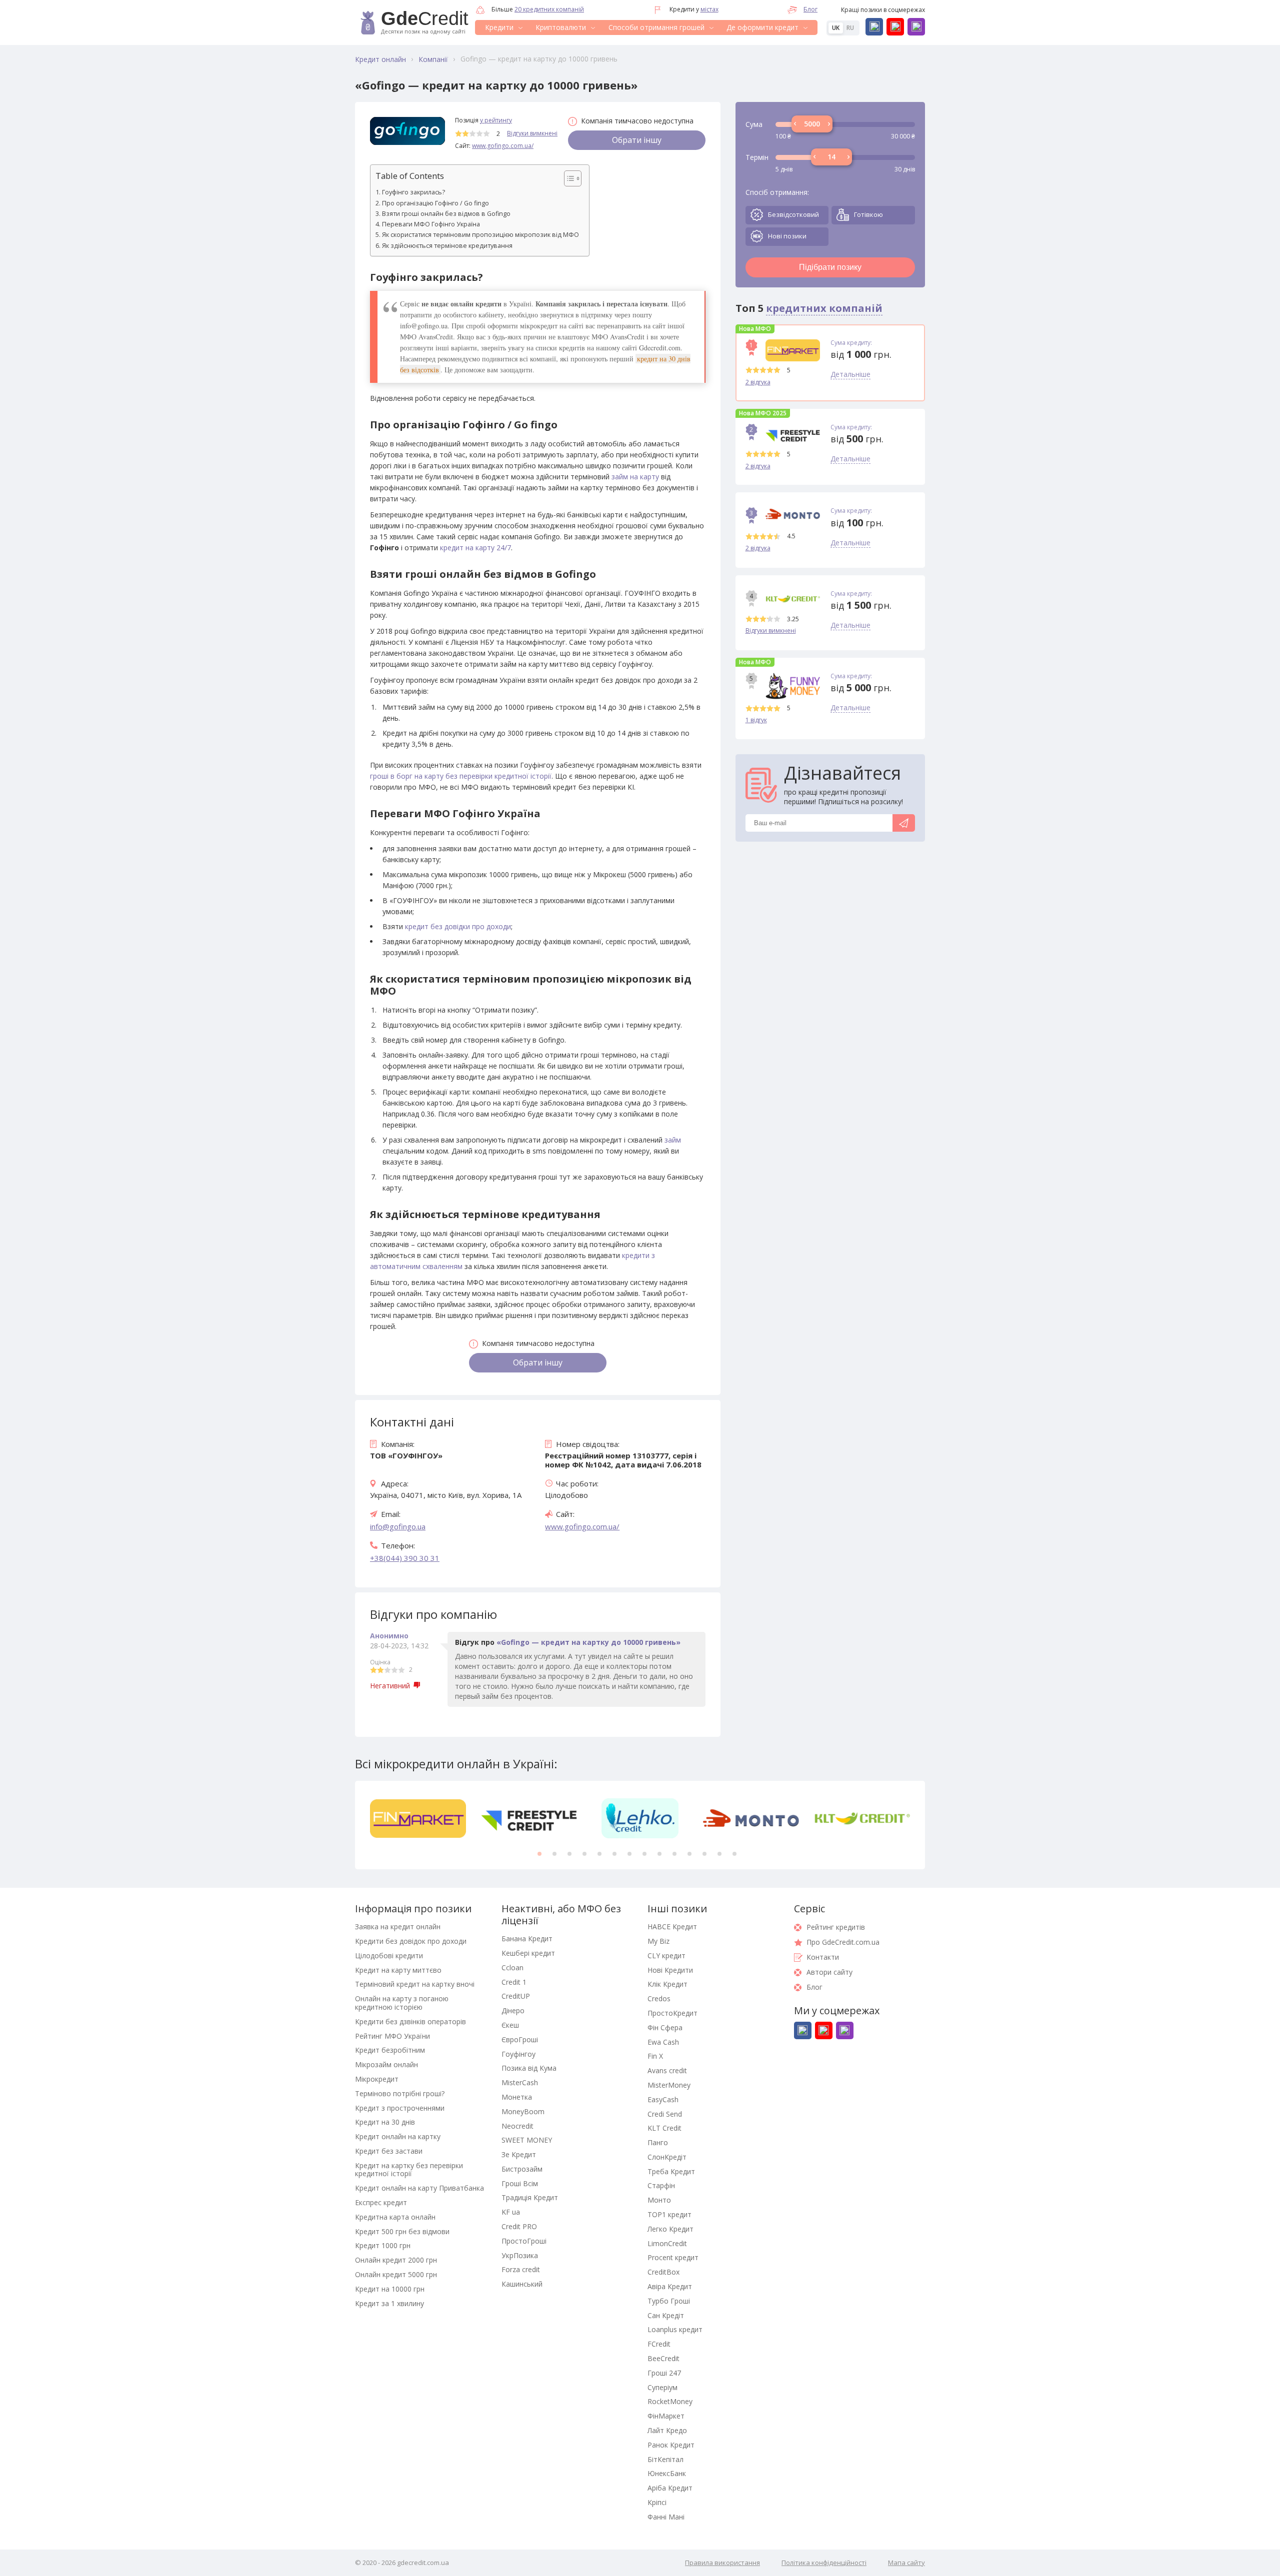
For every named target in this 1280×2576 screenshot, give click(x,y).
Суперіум (662, 2387)
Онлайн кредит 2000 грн (396, 2260)
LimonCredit (667, 2243)
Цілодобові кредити (389, 1955)
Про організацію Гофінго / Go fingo (435, 203)
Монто (659, 2200)
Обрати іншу (637, 140)
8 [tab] (644, 1854)
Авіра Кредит (670, 2286)
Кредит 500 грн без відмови (402, 2231)
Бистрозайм (522, 2169)
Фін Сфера (665, 2027)
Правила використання (722, 2563)
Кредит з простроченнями (400, 2108)
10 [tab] (674, 1854)
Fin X (655, 2056)
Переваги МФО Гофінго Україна (431, 224)
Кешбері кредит (528, 1953)
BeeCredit (663, 2358)
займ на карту (635, 477)
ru (850, 28)
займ (673, 1140)
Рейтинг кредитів (836, 1927)
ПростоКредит (672, 2013)
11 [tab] (689, 1854)
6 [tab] (614, 1854)
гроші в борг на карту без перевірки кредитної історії (461, 776)
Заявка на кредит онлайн (398, 1927)
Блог (810, 9)
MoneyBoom (523, 2111)
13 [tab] (719, 1854)
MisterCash (520, 2082)
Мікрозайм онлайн (386, 2064)
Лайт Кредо (667, 2430)
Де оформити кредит (762, 27)
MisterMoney (669, 2085)
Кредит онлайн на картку (398, 2136)
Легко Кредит (670, 2229)
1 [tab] (539, 1854)
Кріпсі (657, 2502)
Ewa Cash (663, 2042)
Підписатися (904, 823)
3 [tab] (569, 1854)
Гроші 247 (664, 2373)
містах (709, 9)
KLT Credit (664, 2128)
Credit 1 (514, 1982)
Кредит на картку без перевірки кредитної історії (409, 2170)
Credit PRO (519, 2226)
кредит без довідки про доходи (458, 926)
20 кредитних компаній (549, 9)
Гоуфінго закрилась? (413, 192)
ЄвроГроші (520, 2039)
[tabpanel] (418, 1818)
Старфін (661, 2185)
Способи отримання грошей (656, 27)
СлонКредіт (667, 2157)
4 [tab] (584, 1854)
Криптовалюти (561, 27)
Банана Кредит (527, 1938)
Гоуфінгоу (518, 2054)
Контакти (823, 1957)
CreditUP (516, 1996)
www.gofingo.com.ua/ (503, 146)
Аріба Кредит (670, 2488)
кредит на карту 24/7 (475, 548)
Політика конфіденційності (824, 2563)
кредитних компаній (824, 308)
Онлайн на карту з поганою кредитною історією (402, 2003)
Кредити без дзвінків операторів (410, 2021)
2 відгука (758, 382)
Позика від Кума (529, 2068)
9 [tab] (659, 1854)
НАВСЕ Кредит (672, 1927)
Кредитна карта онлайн (395, 2217)
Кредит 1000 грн (383, 2245)
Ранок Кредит (671, 2445)
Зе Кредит (519, 2154)
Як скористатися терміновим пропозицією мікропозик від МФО (480, 235)
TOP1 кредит (669, 2214)
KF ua (511, 2212)
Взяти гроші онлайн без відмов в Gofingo (446, 214)
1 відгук (756, 720)
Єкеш (510, 2025)
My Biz (658, 1941)
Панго (658, 2142)
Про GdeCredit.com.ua (843, 1942)
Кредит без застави (389, 2151)
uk (836, 28)
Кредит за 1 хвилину (389, 2303)
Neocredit (517, 2126)
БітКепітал (665, 2459)
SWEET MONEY (527, 2140)
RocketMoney (670, 2401)
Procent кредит (673, 2257)
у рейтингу (496, 120)
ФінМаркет (666, 2416)
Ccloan (512, 1967)
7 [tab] (629, 1854)
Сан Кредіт (666, 2315)
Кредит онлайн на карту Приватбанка (419, 2188)
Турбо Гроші (669, 2301)
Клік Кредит (667, 1984)
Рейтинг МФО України (392, 2036)
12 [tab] (704, 1854)
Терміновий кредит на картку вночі (415, 1984)
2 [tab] (554, 1854)
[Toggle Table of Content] (568, 178)
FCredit (659, 2344)
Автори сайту (829, 1972)
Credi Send (665, 2114)
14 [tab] (734, 1854)
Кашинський (522, 2284)
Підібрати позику (830, 267)
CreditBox (663, 2272)
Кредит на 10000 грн (390, 2289)
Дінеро (513, 2010)
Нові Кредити (670, 1970)
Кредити (499, 27)
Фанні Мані (666, 2517)
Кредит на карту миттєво (398, 1970)
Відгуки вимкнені (532, 133)
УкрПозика (520, 2255)
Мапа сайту (906, 2563)
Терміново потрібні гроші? (400, 2093)
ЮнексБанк (667, 2473)
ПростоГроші (524, 2241)
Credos (659, 1998)
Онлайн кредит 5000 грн (396, 2274)
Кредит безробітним (390, 2050)
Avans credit (667, 2070)
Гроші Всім (520, 2183)
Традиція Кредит (530, 2197)
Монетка (517, 2097)
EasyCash (663, 2099)
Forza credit (521, 2269)
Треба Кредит (671, 2171)
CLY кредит (666, 1955)
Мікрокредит (377, 2079)
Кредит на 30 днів (385, 2122)
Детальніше (850, 375)
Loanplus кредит (675, 2329)
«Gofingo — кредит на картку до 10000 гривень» (588, 1642)
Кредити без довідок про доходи (411, 1941)
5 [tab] (599, 1854)
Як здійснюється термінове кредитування (447, 246)
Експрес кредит (381, 2202)
